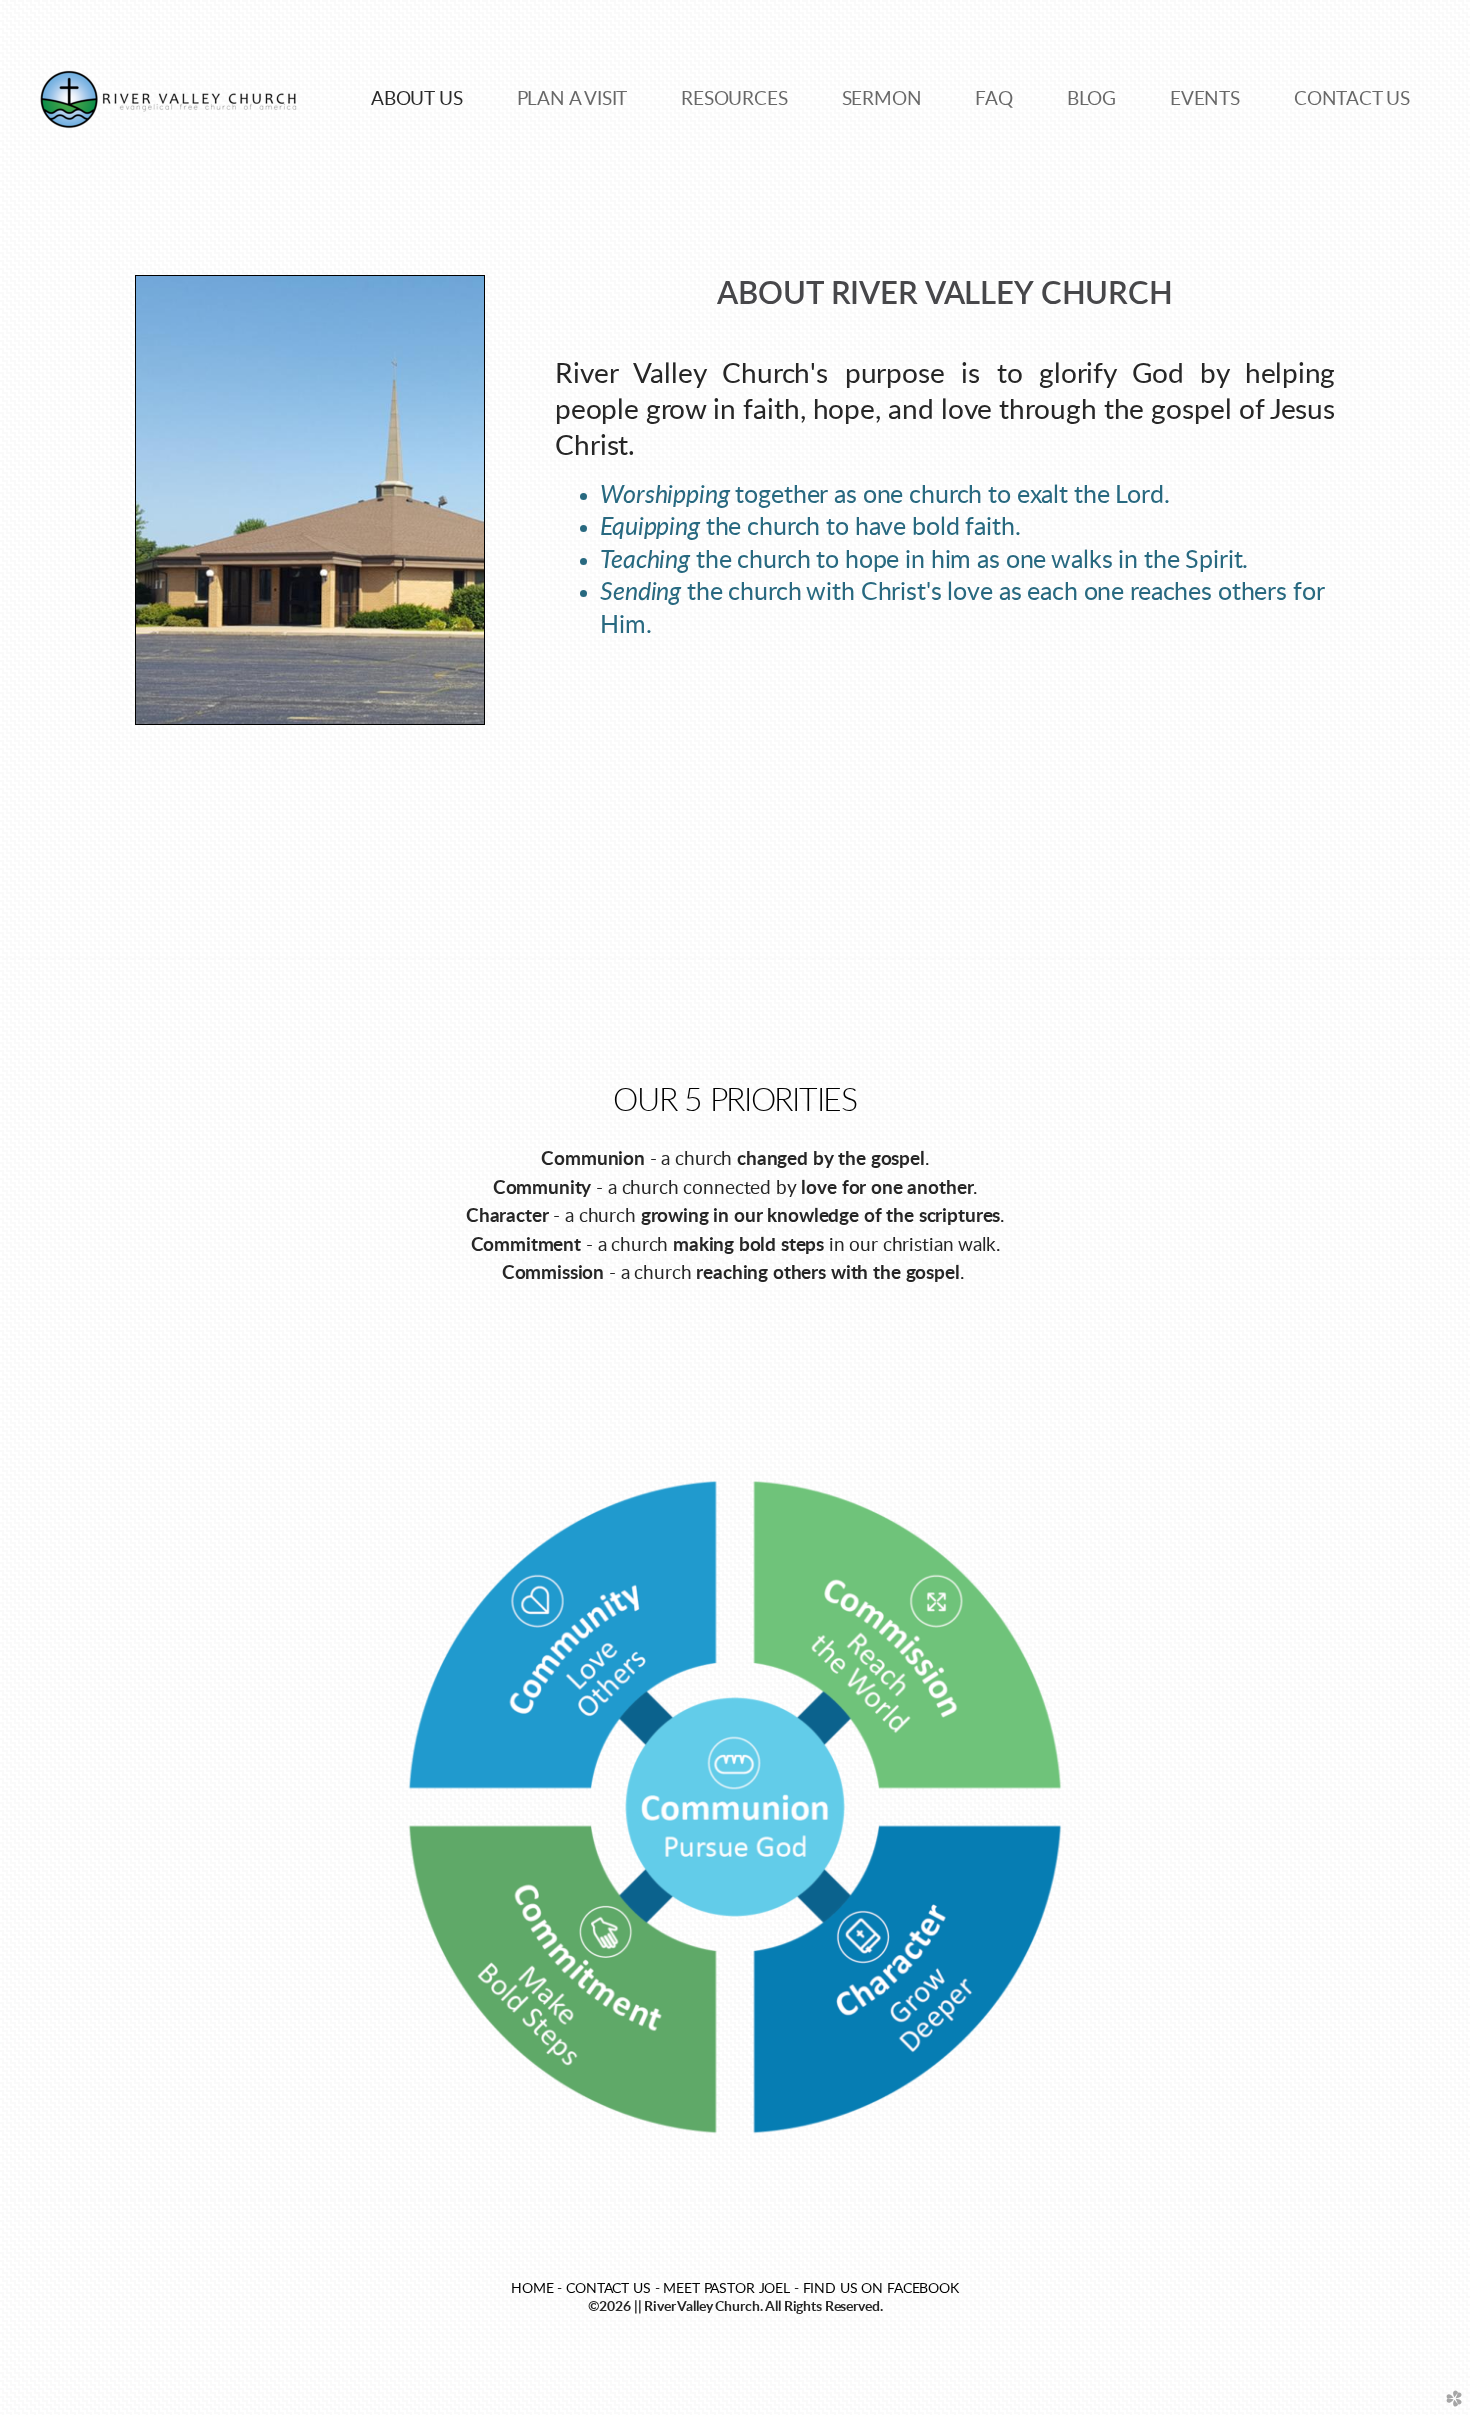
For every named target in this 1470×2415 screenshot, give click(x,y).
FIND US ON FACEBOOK (881, 2289)
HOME (532, 2289)
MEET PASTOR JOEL (726, 2289)
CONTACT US (608, 2289)
